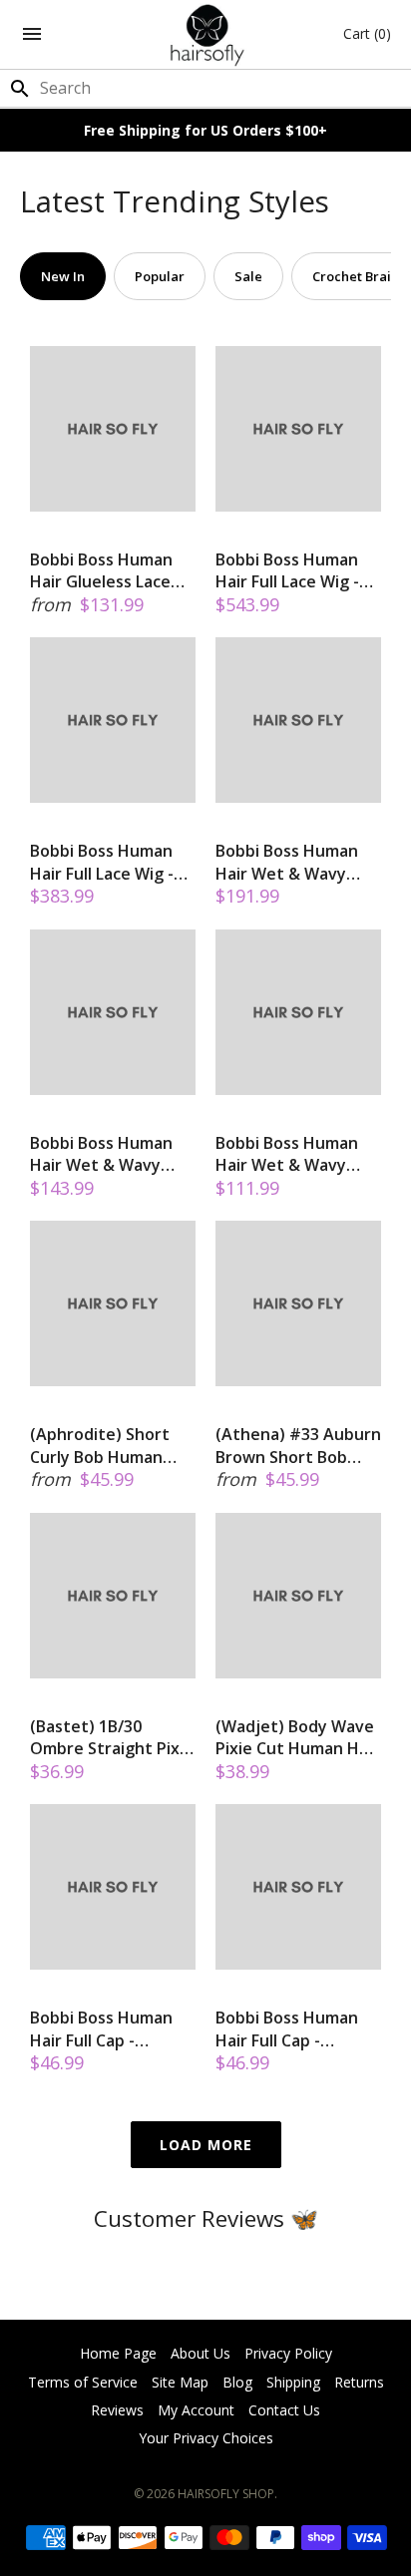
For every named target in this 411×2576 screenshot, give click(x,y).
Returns (359, 2382)
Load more (206, 2145)
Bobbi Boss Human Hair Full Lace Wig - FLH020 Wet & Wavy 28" (107, 862)
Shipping (293, 2382)
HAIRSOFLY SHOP (226, 2494)
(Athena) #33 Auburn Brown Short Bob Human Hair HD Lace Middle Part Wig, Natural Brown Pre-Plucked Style (298, 1446)
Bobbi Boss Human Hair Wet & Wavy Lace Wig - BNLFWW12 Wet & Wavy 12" (287, 1154)
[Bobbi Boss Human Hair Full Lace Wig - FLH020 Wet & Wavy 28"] (113, 720)
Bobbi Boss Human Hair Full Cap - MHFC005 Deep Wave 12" (297, 2029)
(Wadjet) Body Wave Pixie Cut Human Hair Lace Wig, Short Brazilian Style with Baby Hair (297, 1738)
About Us (201, 2353)
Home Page (118, 2353)
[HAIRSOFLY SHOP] (206, 34)
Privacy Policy (288, 2353)
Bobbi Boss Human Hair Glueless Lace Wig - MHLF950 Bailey (111, 571)
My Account (196, 2410)
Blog (237, 2382)
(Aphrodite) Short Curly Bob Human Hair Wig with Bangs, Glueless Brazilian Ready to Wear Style (109, 1446)
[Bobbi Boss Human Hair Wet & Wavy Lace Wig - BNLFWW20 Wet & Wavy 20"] (298, 720)
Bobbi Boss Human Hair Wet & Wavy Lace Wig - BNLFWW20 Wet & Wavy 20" (287, 862)
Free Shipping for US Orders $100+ (205, 130)
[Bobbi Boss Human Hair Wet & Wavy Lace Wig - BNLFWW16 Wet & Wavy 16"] (113, 1012)
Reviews (117, 2410)
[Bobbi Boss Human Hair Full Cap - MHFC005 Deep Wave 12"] (298, 1887)
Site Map (180, 2382)
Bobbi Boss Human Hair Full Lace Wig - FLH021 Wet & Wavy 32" (292, 571)
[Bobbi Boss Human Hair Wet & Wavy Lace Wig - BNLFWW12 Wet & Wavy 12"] (298, 1012)
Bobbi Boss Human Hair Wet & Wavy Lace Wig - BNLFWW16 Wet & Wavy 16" (101, 1154)
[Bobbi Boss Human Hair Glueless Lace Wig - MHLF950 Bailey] (113, 429)
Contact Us (284, 2410)
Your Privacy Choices (206, 2438)
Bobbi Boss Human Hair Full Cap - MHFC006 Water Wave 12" (101, 2029)
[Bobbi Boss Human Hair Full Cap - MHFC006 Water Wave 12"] (113, 1887)
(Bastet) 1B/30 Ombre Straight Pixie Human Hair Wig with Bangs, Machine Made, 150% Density (112, 1738)
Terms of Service (83, 2382)
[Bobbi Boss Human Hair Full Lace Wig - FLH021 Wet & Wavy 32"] (298, 429)
